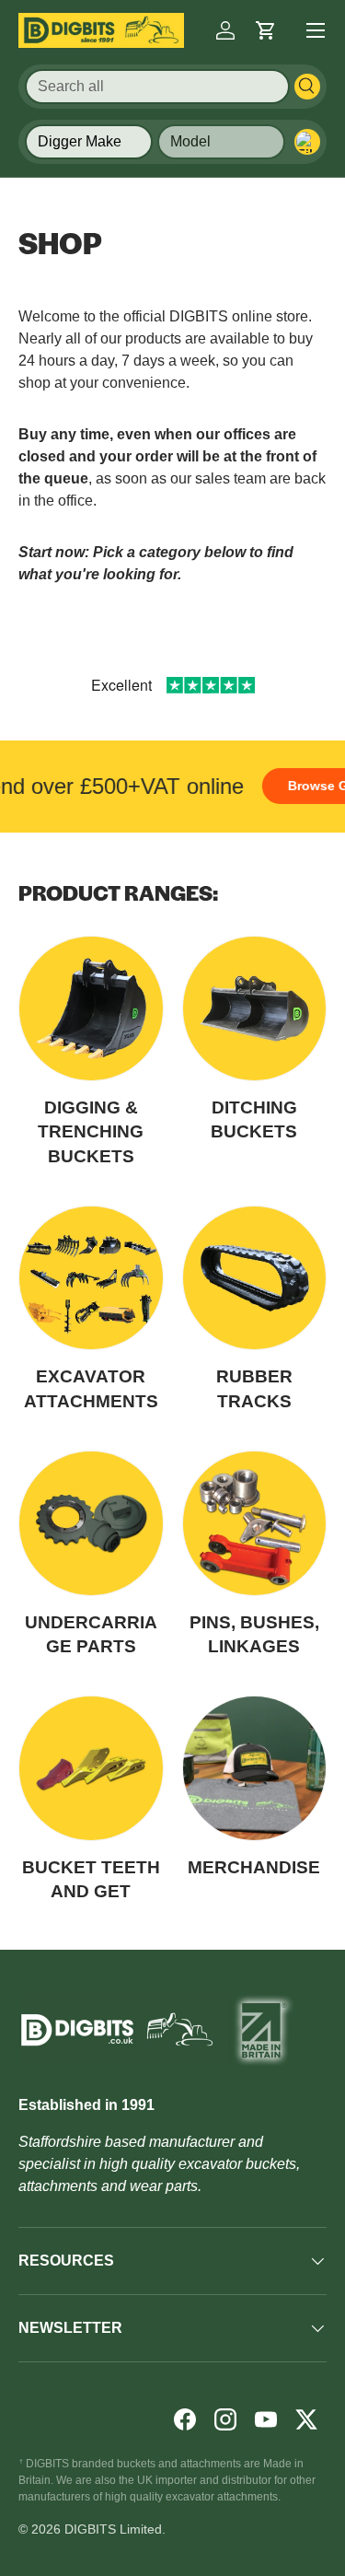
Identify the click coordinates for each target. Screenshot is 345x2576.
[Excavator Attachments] (91, 1278)
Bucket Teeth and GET (91, 1879)
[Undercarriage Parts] (91, 1523)
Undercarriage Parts (91, 1634)
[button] (266, 30)
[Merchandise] (255, 1768)
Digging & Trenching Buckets (91, 1132)
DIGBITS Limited (113, 2529)
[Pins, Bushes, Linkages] (255, 1523)
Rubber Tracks (254, 1388)
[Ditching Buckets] (255, 1008)
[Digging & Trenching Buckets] (91, 1008)
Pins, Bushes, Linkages (254, 1634)
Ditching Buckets (254, 1119)
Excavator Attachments (91, 1388)
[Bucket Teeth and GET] (91, 1768)
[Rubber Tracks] (255, 1278)
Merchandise (254, 1867)
